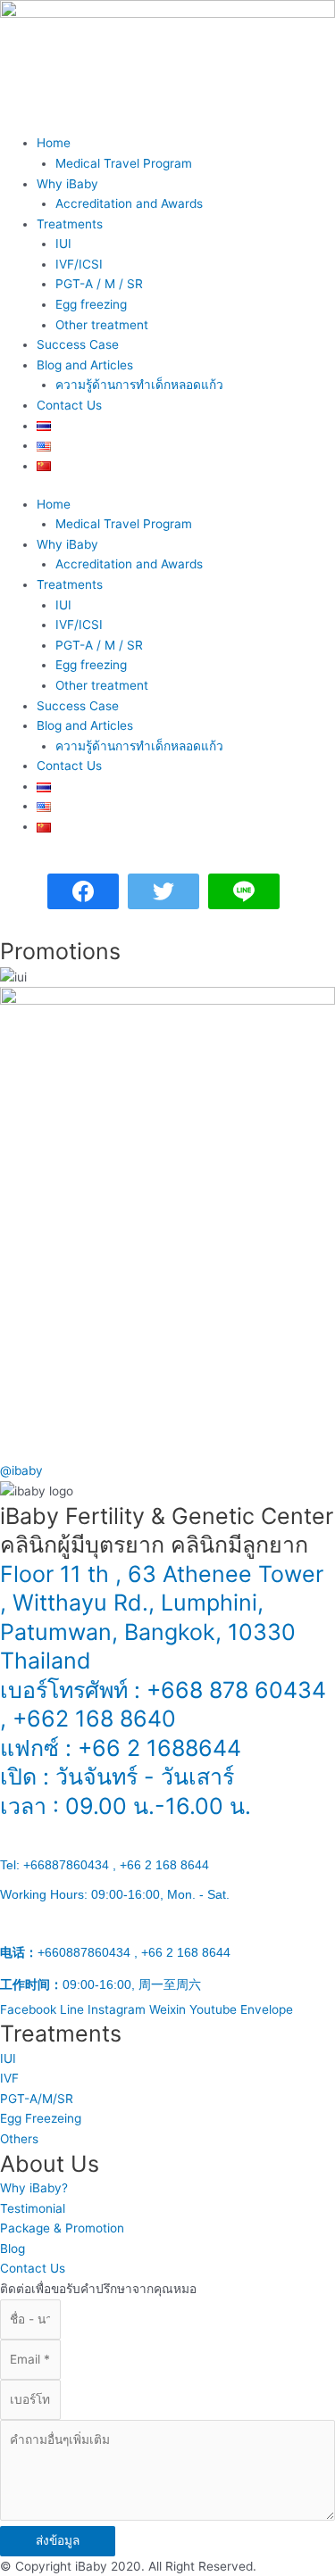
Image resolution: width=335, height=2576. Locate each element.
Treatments (70, 224)
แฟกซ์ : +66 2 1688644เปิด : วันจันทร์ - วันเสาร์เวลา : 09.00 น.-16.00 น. (126, 1864)
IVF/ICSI (79, 264)
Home (54, 143)
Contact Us (69, 405)
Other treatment (102, 325)
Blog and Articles (85, 365)
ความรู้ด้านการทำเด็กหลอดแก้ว (139, 385)
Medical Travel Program (124, 163)
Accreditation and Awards (129, 203)
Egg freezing (91, 304)
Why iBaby (67, 184)
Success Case (78, 344)
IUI (63, 244)
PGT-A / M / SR (99, 284)
